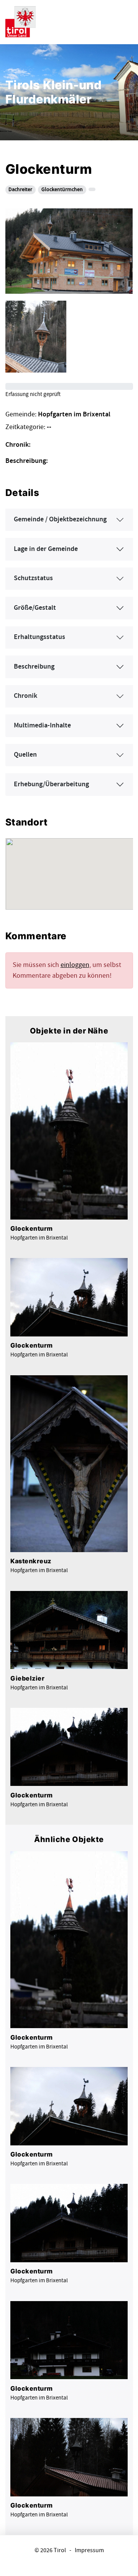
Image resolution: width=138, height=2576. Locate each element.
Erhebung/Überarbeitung (51, 784)
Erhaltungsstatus (39, 637)
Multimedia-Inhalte (42, 726)
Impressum (89, 2550)
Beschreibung (34, 667)
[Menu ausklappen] (126, 21)
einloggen (75, 965)
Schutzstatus (33, 578)
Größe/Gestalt (35, 608)
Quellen (25, 755)
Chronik (25, 696)
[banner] (21, 21)
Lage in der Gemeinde (46, 549)
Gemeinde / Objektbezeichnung (60, 519)
